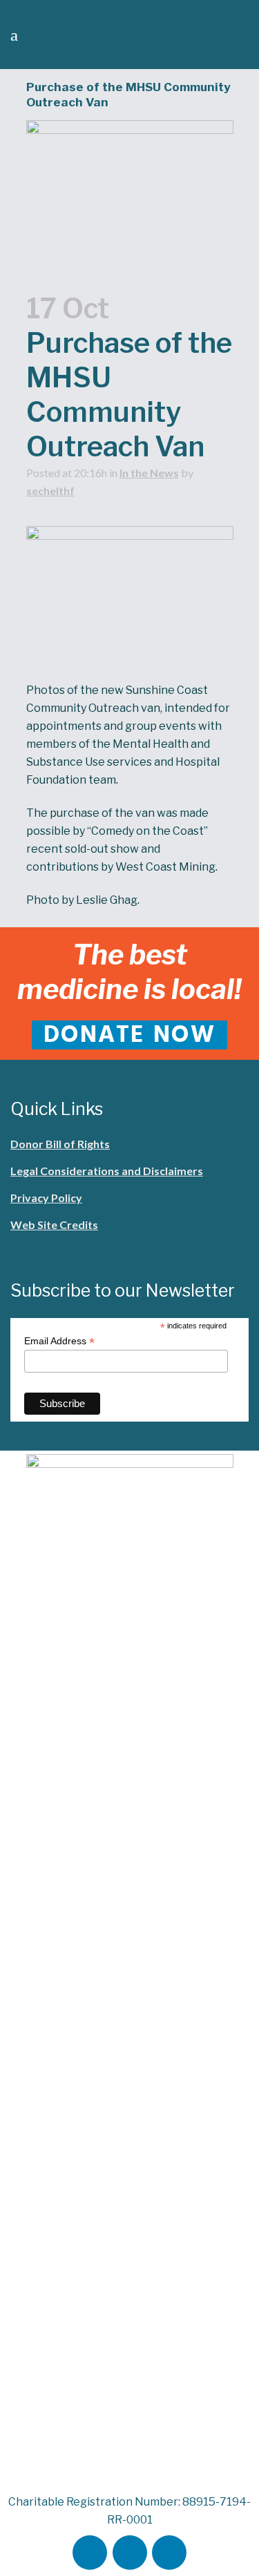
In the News (149, 473)
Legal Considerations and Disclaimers (107, 1171)
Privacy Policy (46, 1198)
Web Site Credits (54, 1224)
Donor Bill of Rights (60, 1144)
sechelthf (50, 491)
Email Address (59, 1341)
